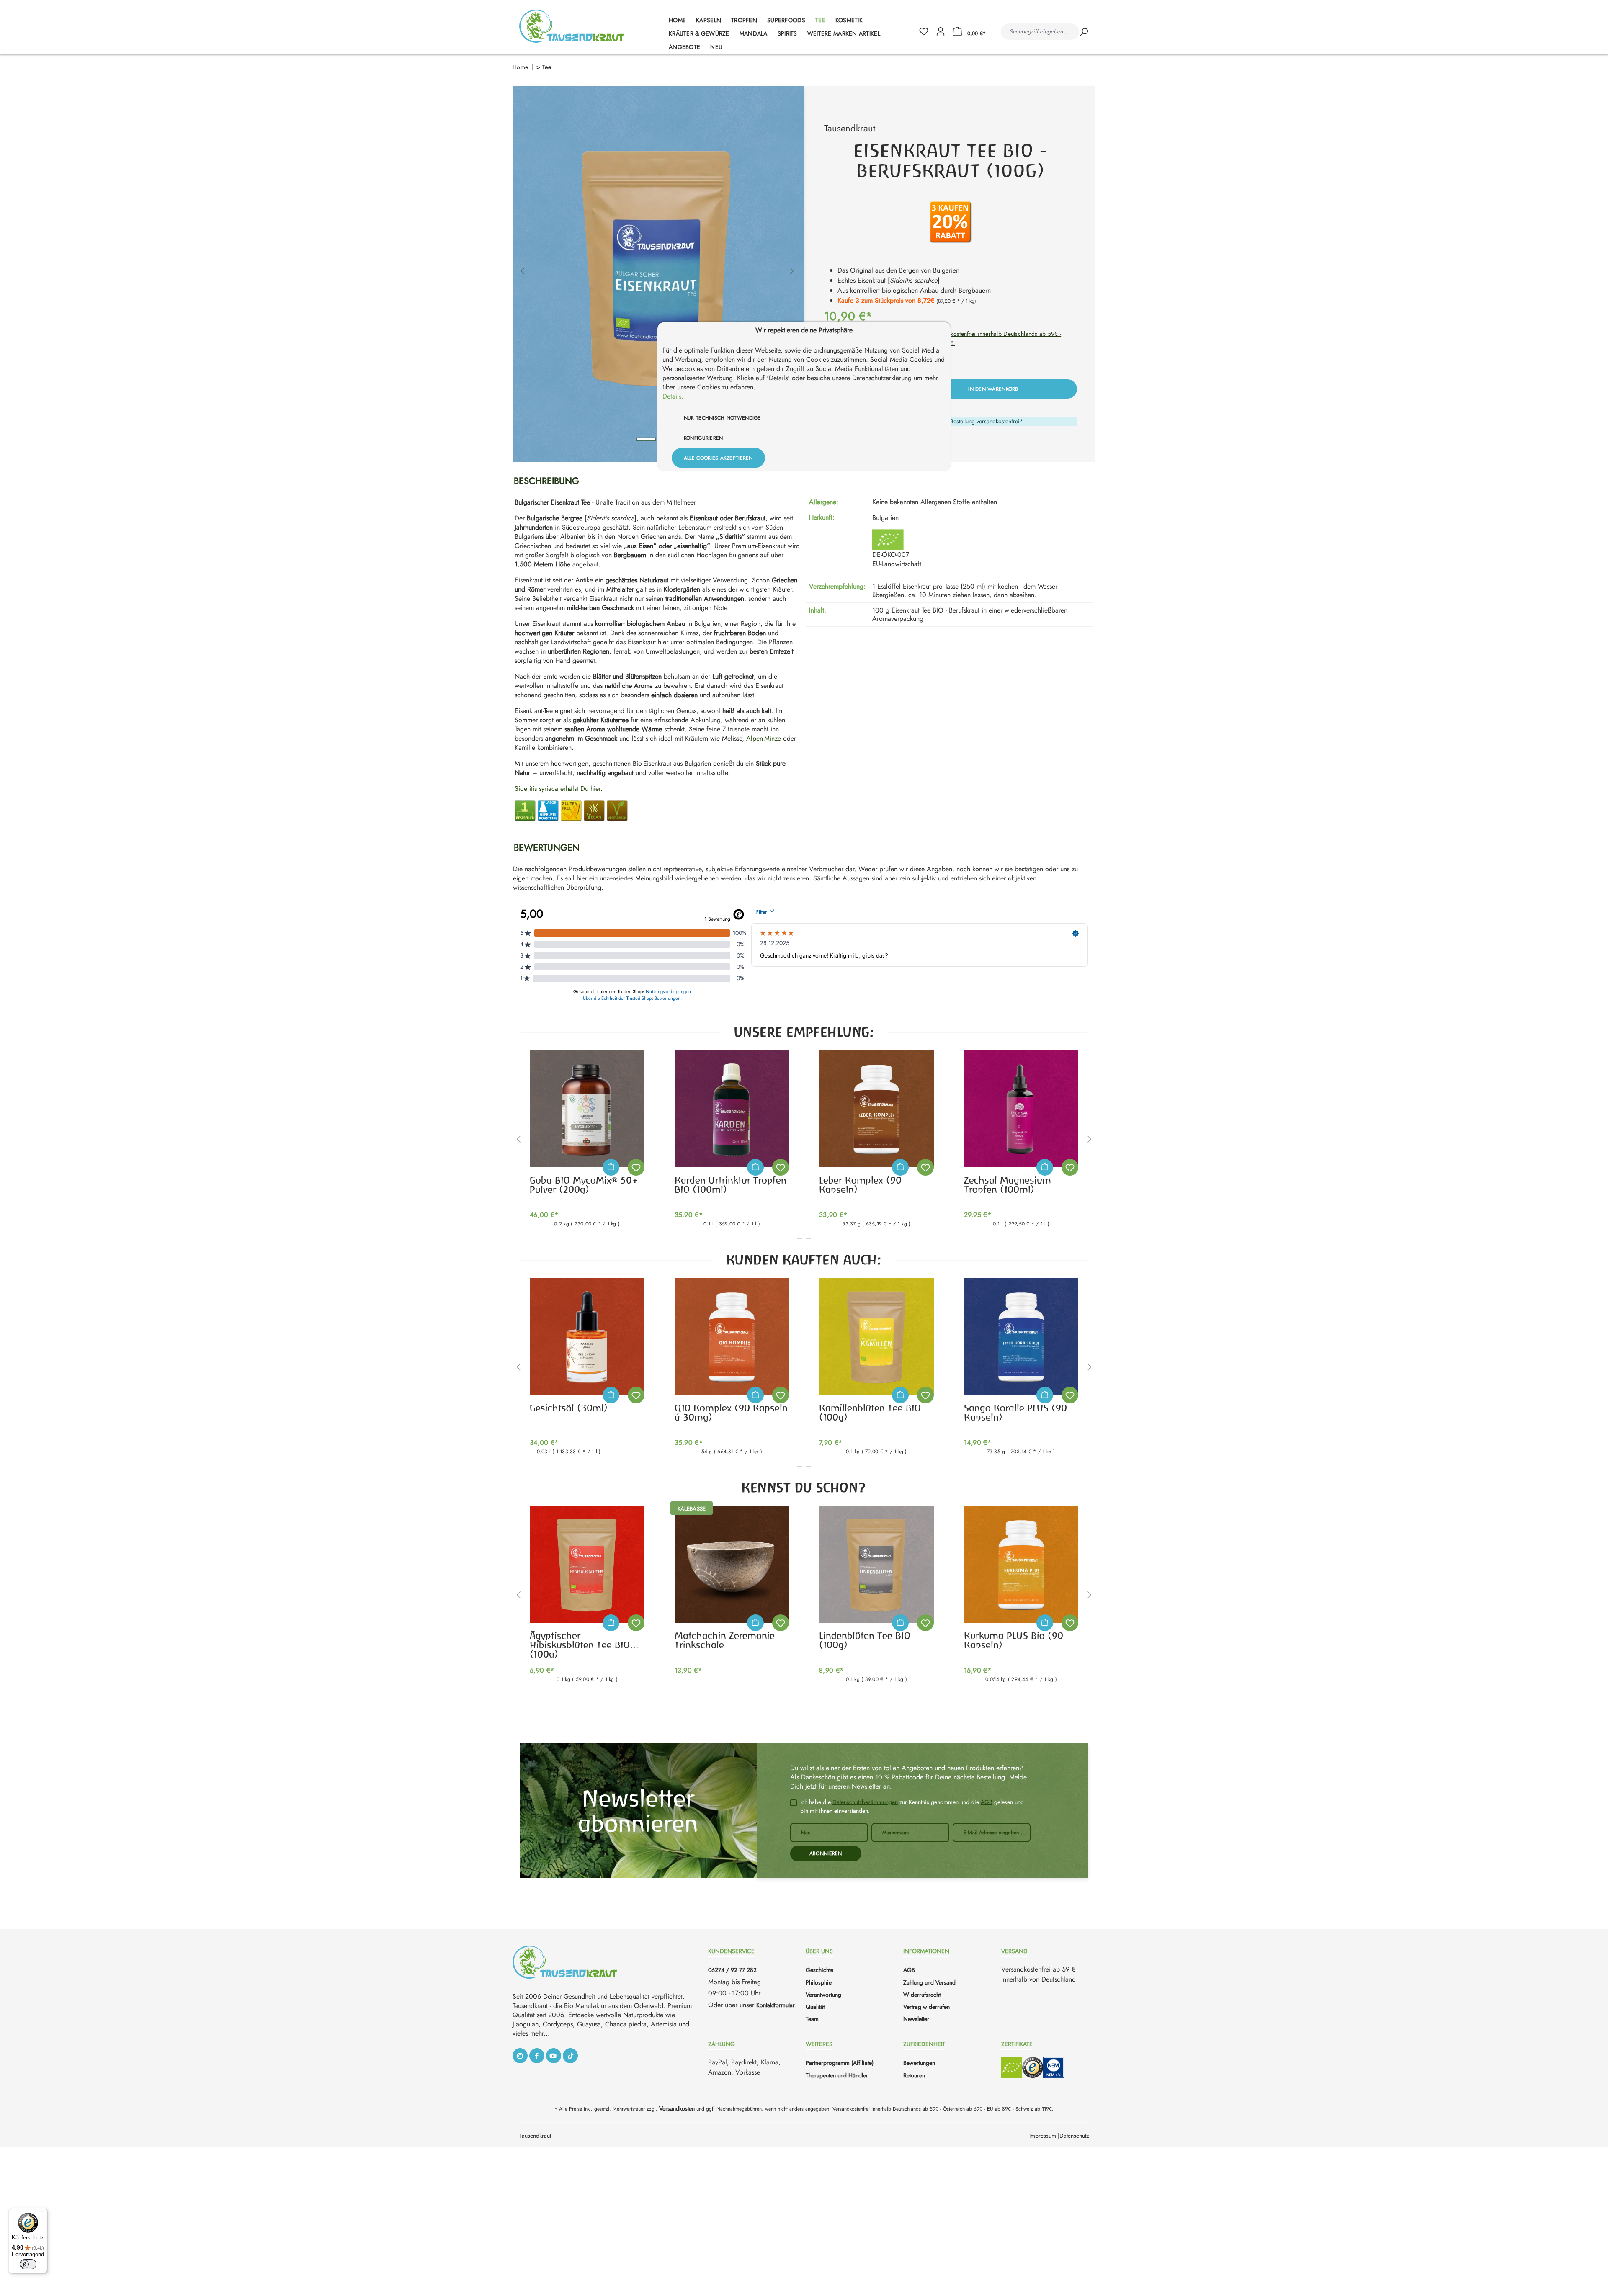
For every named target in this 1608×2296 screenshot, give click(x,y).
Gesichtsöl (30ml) (569, 1408)
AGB (987, 1802)
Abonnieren (826, 1853)
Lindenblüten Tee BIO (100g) (865, 1640)
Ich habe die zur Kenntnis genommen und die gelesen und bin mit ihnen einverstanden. (912, 1806)
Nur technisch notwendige (722, 417)
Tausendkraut (850, 128)
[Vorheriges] (523, 266)
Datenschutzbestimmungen (865, 1802)
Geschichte (819, 1970)
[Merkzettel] (927, 32)
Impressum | (1044, 2136)
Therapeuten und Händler (837, 2075)
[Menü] (42, 2213)
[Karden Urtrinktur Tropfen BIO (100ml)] (732, 1109)
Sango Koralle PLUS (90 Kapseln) (1015, 1413)
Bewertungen (919, 2063)
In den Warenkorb (993, 389)
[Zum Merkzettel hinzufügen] (636, 1167)
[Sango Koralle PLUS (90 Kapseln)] (1021, 1336)
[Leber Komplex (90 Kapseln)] (876, 1109)
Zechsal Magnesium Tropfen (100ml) (1008, 1185)
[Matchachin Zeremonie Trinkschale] (732, 1564)
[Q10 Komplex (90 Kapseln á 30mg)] (732, 1336)
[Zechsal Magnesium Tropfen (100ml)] (1021, 1109)
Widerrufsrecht (922, 1995)
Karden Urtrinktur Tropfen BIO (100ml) (731, 1185)
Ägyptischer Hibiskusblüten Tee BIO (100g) (580, 1644)
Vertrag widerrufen (926, 2007)
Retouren (914, 2075)
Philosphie (819, 1982)
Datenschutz (1074, 2136)
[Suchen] (1084, 32)
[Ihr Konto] (941, 32)
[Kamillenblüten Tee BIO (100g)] (876, 1336)
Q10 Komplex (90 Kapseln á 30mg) (731, 1413)
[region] (657, 266)
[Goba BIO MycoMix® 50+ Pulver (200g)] (587, 1109)
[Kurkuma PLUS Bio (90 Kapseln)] (1021, 1564)
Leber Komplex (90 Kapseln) (860, 1185)
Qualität (815, 2007)
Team (812, 2019)
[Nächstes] (792, 266)
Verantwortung (823, 1995)
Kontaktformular (776, 2005)
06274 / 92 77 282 (732, 1970)
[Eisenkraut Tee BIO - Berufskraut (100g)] (657, 266)
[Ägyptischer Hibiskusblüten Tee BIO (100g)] (587, 1564)
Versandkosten (677, 2108)
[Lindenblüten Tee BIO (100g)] (876, 1564)
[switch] (28, 2264)
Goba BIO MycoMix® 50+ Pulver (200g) (584, 1185)
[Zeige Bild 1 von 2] (646, 439)
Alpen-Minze (764, 738)
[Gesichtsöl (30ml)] (587, 1336)
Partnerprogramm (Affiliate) (840, 2063)
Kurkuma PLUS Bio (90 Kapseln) (1014, 1640)
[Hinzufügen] (611, 1167)
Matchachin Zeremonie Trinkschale (725, 1640)
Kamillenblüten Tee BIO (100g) (870, 1413)
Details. (673, 396)
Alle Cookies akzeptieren (718, 458)
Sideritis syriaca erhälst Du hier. (559, 789)
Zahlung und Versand (929, 1982)
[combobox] (1040, 32)
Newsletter (916, 2019)
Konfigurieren (703, 438)
